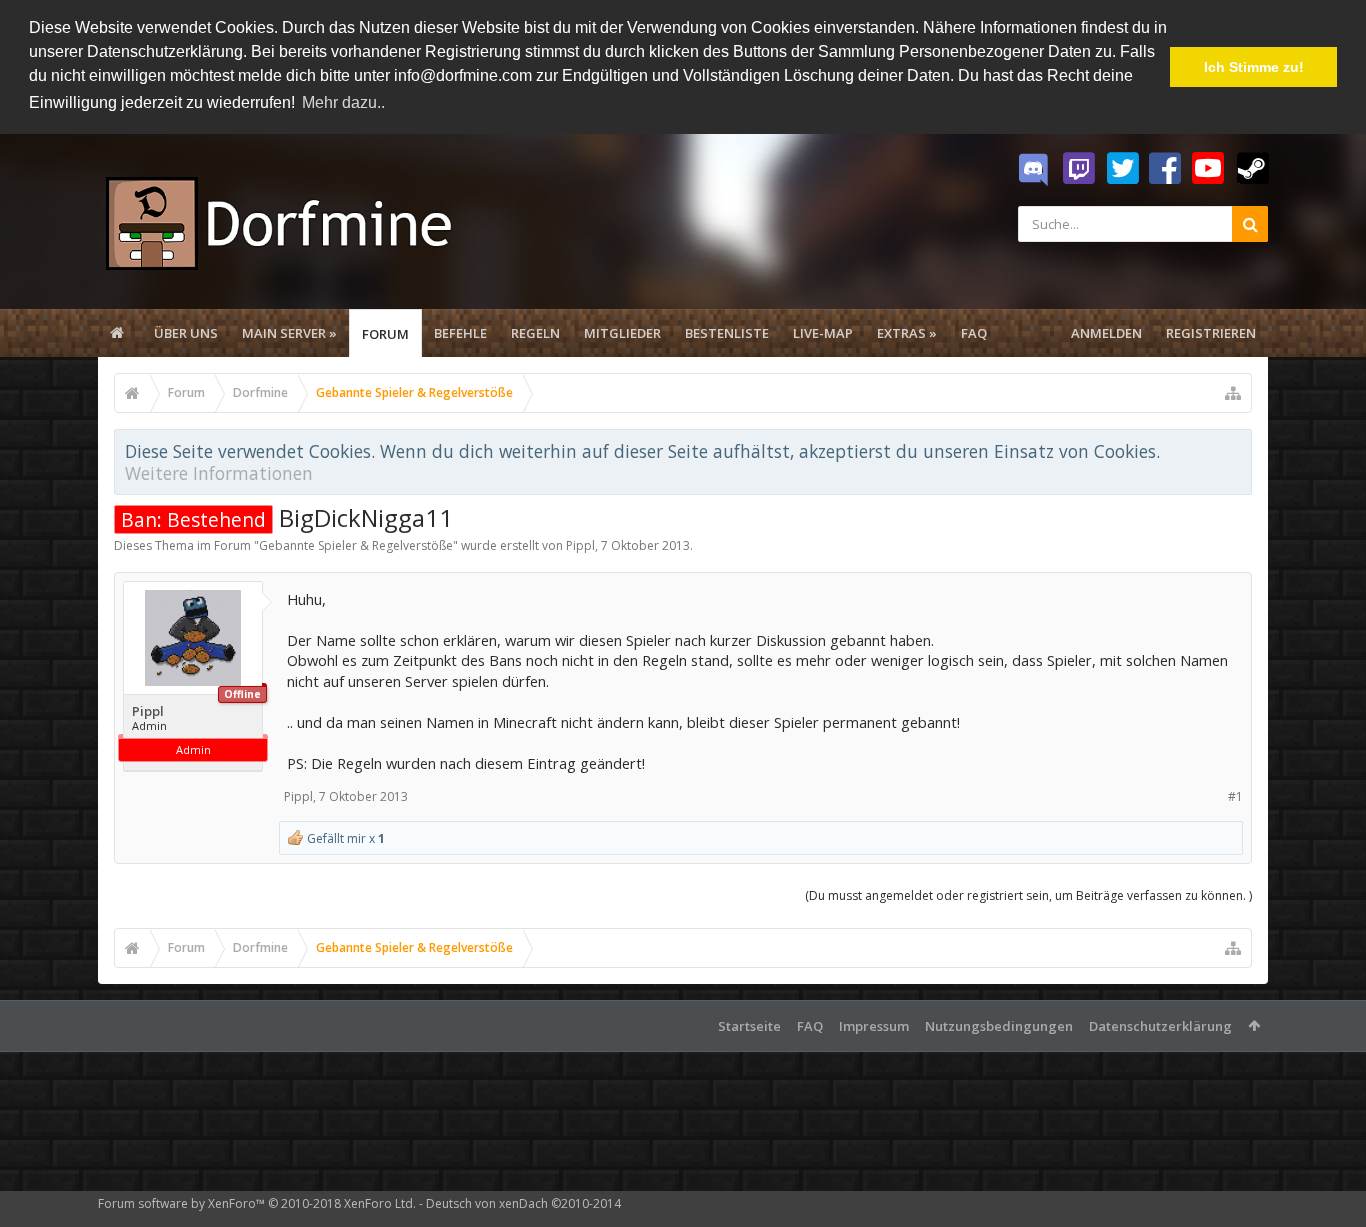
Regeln (535, 333)
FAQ (974, 333)
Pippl (580, 545)
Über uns (186, 333)
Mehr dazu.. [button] (343, 102)
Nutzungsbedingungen (999, 1026)
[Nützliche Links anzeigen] (1233, 393)
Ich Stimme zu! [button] (1254, 67)
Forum (385, 334)
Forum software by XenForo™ (257, 1203)
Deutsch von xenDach (523, 1203)
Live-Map (823, 333)
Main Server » (289, 333)
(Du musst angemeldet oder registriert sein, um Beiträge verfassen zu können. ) (1028, 895)
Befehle (460, 333)
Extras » (907, 333)
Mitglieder (622, 333)
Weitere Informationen (219, 473)
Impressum (874, 1026)
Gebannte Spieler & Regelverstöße (356, 545)
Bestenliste (727, 333)
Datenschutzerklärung (1160, 1026)
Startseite (749, 1026)
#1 (1235, 796)
